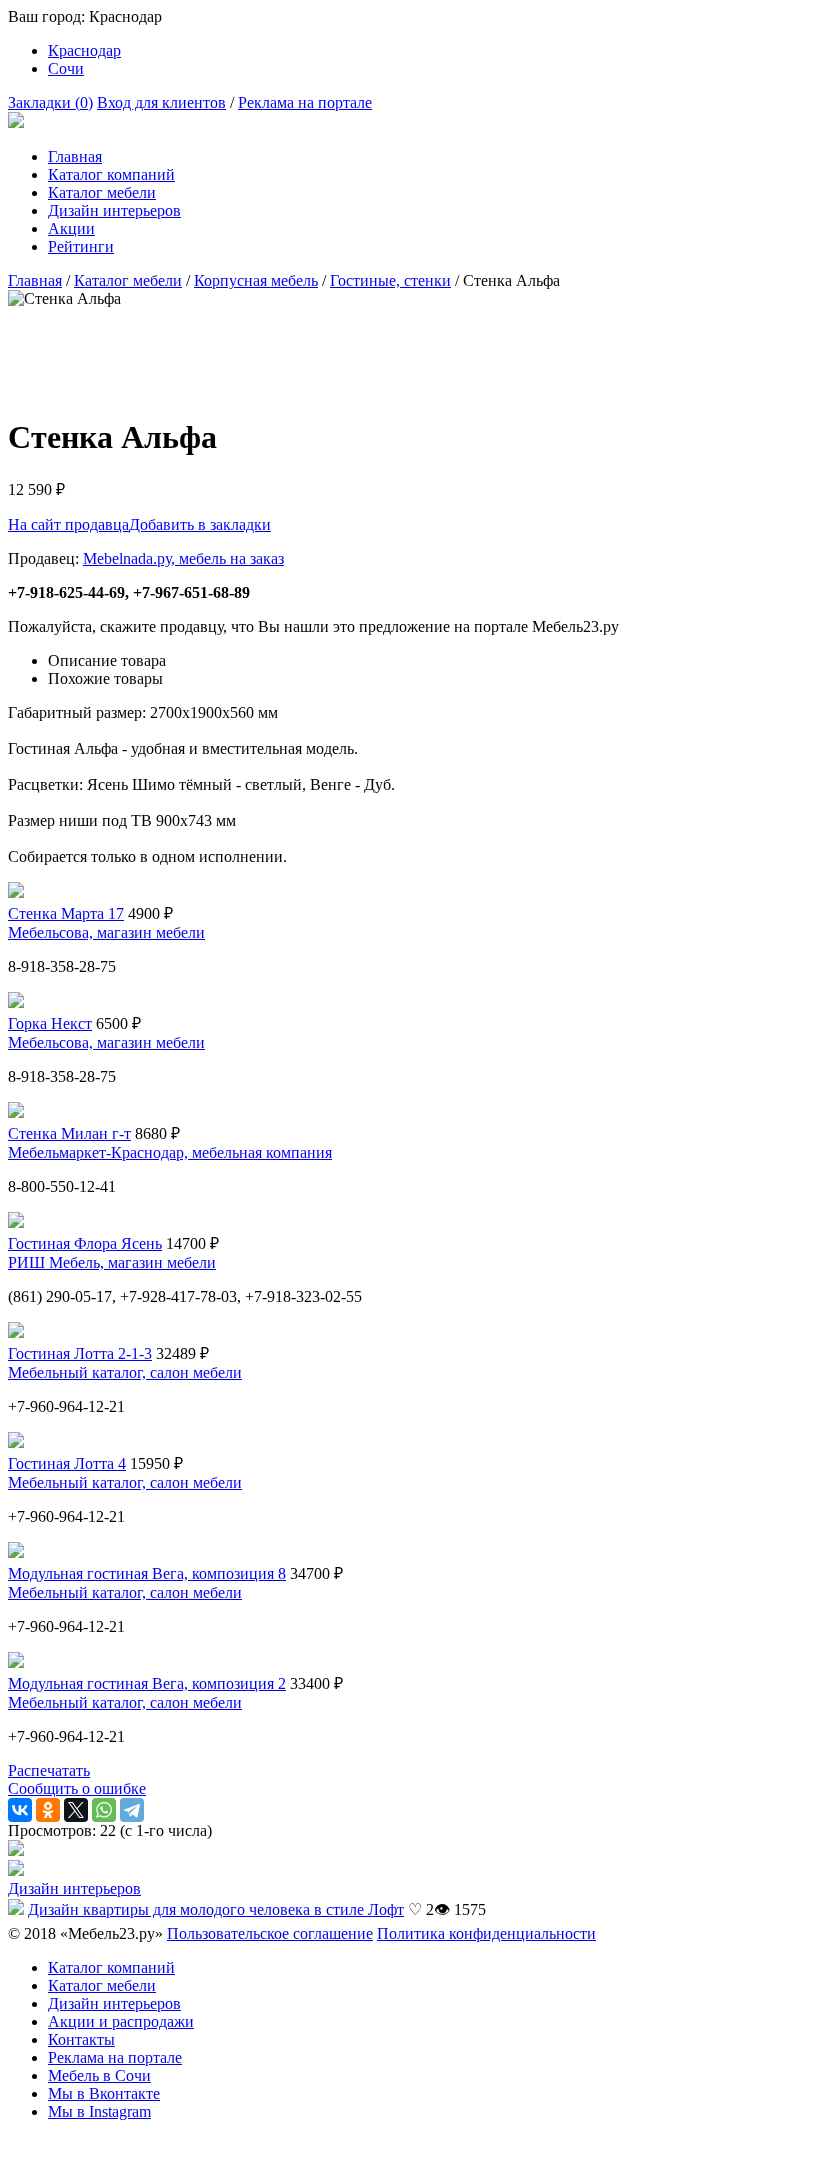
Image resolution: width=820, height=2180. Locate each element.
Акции (71, 228)
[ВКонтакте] (20, 1810)
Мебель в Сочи (99, 2075)
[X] (76, 1810)
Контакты (81, 2039)
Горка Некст (50, 1023)
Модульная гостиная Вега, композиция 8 (147, 1573)
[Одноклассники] (48, 1810)
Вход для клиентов (161, 102)
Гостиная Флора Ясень (85, 1243)
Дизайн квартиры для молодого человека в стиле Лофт (216, 1909)
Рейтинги (81, 246)
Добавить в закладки (200, 524)
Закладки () (50, 102)
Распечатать (49, 1770)
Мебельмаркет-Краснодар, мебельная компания (170, 1152)
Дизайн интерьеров (114, 210)
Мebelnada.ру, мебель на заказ (183, 558)
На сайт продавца (68, 524)
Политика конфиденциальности (486, 1933)
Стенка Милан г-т (69, 1133)
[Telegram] (132, 1810)
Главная (75, 156)
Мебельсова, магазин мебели (106, 932)
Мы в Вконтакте (104, 2093)
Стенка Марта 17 (66, 913)
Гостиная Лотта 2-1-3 (80, 1353)
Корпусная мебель (256, 280)
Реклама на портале (305, 102)
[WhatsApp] (104, 1810)
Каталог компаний (111, 174)
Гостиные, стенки (390, 280)
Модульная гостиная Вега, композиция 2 (147, 1683)
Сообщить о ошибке (77, 1788)
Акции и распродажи (121, 2021)
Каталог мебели (102, 192)
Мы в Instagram (99, 2111)
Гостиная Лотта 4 (67, 1463)
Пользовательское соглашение (270, 1933)
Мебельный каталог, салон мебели (125, 1372)
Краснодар (84, 50)
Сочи (66, 68)
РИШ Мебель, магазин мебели (112, 1262)
